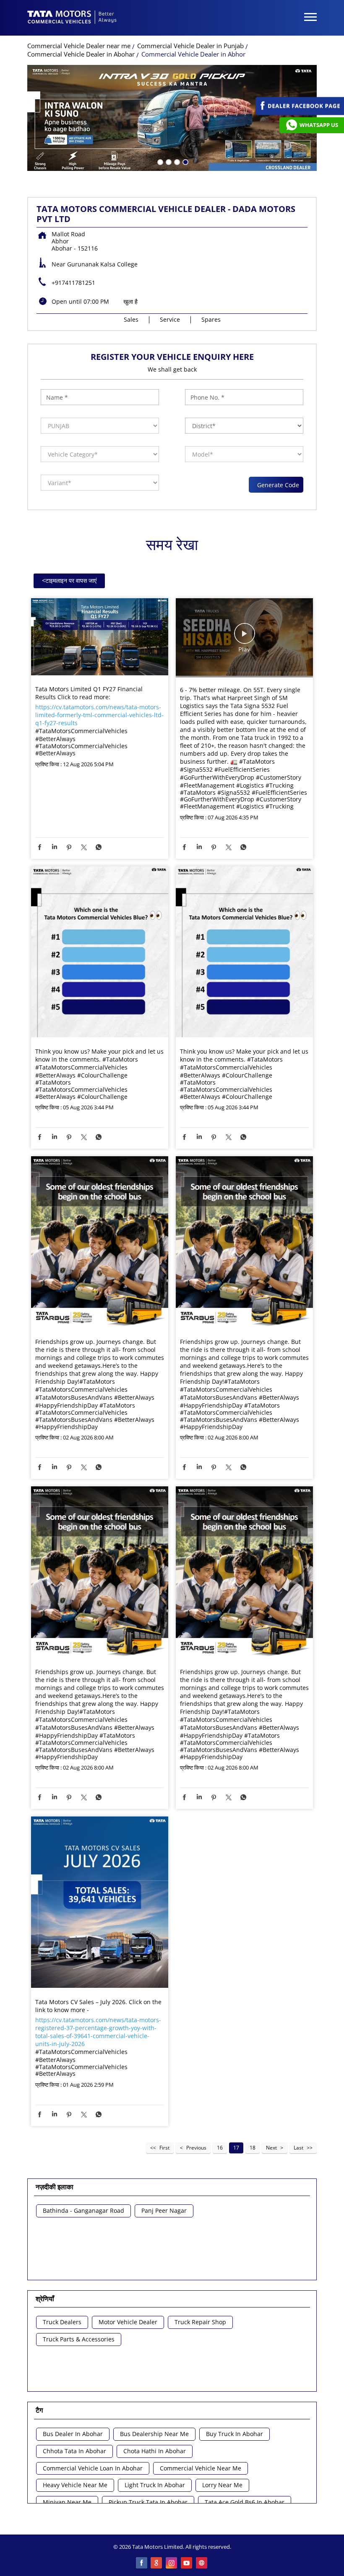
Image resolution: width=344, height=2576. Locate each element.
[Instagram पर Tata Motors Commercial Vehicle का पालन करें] (172, 2563)
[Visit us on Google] (157, 2563)
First (164, 2148)
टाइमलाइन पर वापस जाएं (69, 580)
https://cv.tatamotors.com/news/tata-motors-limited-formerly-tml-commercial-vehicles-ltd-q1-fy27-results (99, 715)
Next (271, 2148)
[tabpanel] (172, 118)
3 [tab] (176, 161)
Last (298, 2148)
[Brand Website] (202, 2563)
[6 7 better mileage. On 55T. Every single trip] (244, 638)
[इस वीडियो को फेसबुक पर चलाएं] (245, 638)
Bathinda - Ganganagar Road (83, 2211)
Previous (196, 2148)
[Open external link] (300, 113)
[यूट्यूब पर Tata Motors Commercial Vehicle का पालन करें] (187, 2563)
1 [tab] (159, 161)
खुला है (130, 301)
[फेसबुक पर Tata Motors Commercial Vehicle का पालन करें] (142, 2563)
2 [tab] (168, 161)
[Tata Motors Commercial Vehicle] (72, 18)
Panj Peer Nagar (164, 2211)
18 (253, 2148)
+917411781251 (73, 283)
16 (220, 2148)
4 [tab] (185, 161)
